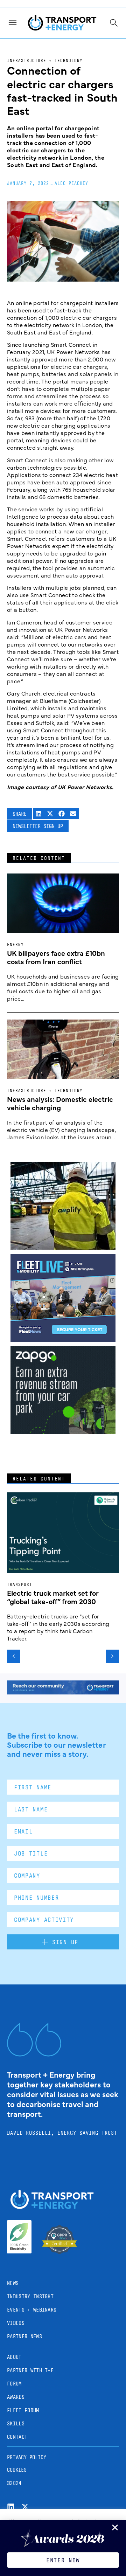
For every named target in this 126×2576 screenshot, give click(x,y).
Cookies (17, 2470)
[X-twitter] (25, 2507)
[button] (39, 814)
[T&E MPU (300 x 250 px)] (63, 1431)
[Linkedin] (11, 2507)
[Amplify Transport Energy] (63, 1247)
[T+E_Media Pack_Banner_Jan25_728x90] (63, 1692)
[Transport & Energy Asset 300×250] (63, 1339)
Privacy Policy (27, 2457)
